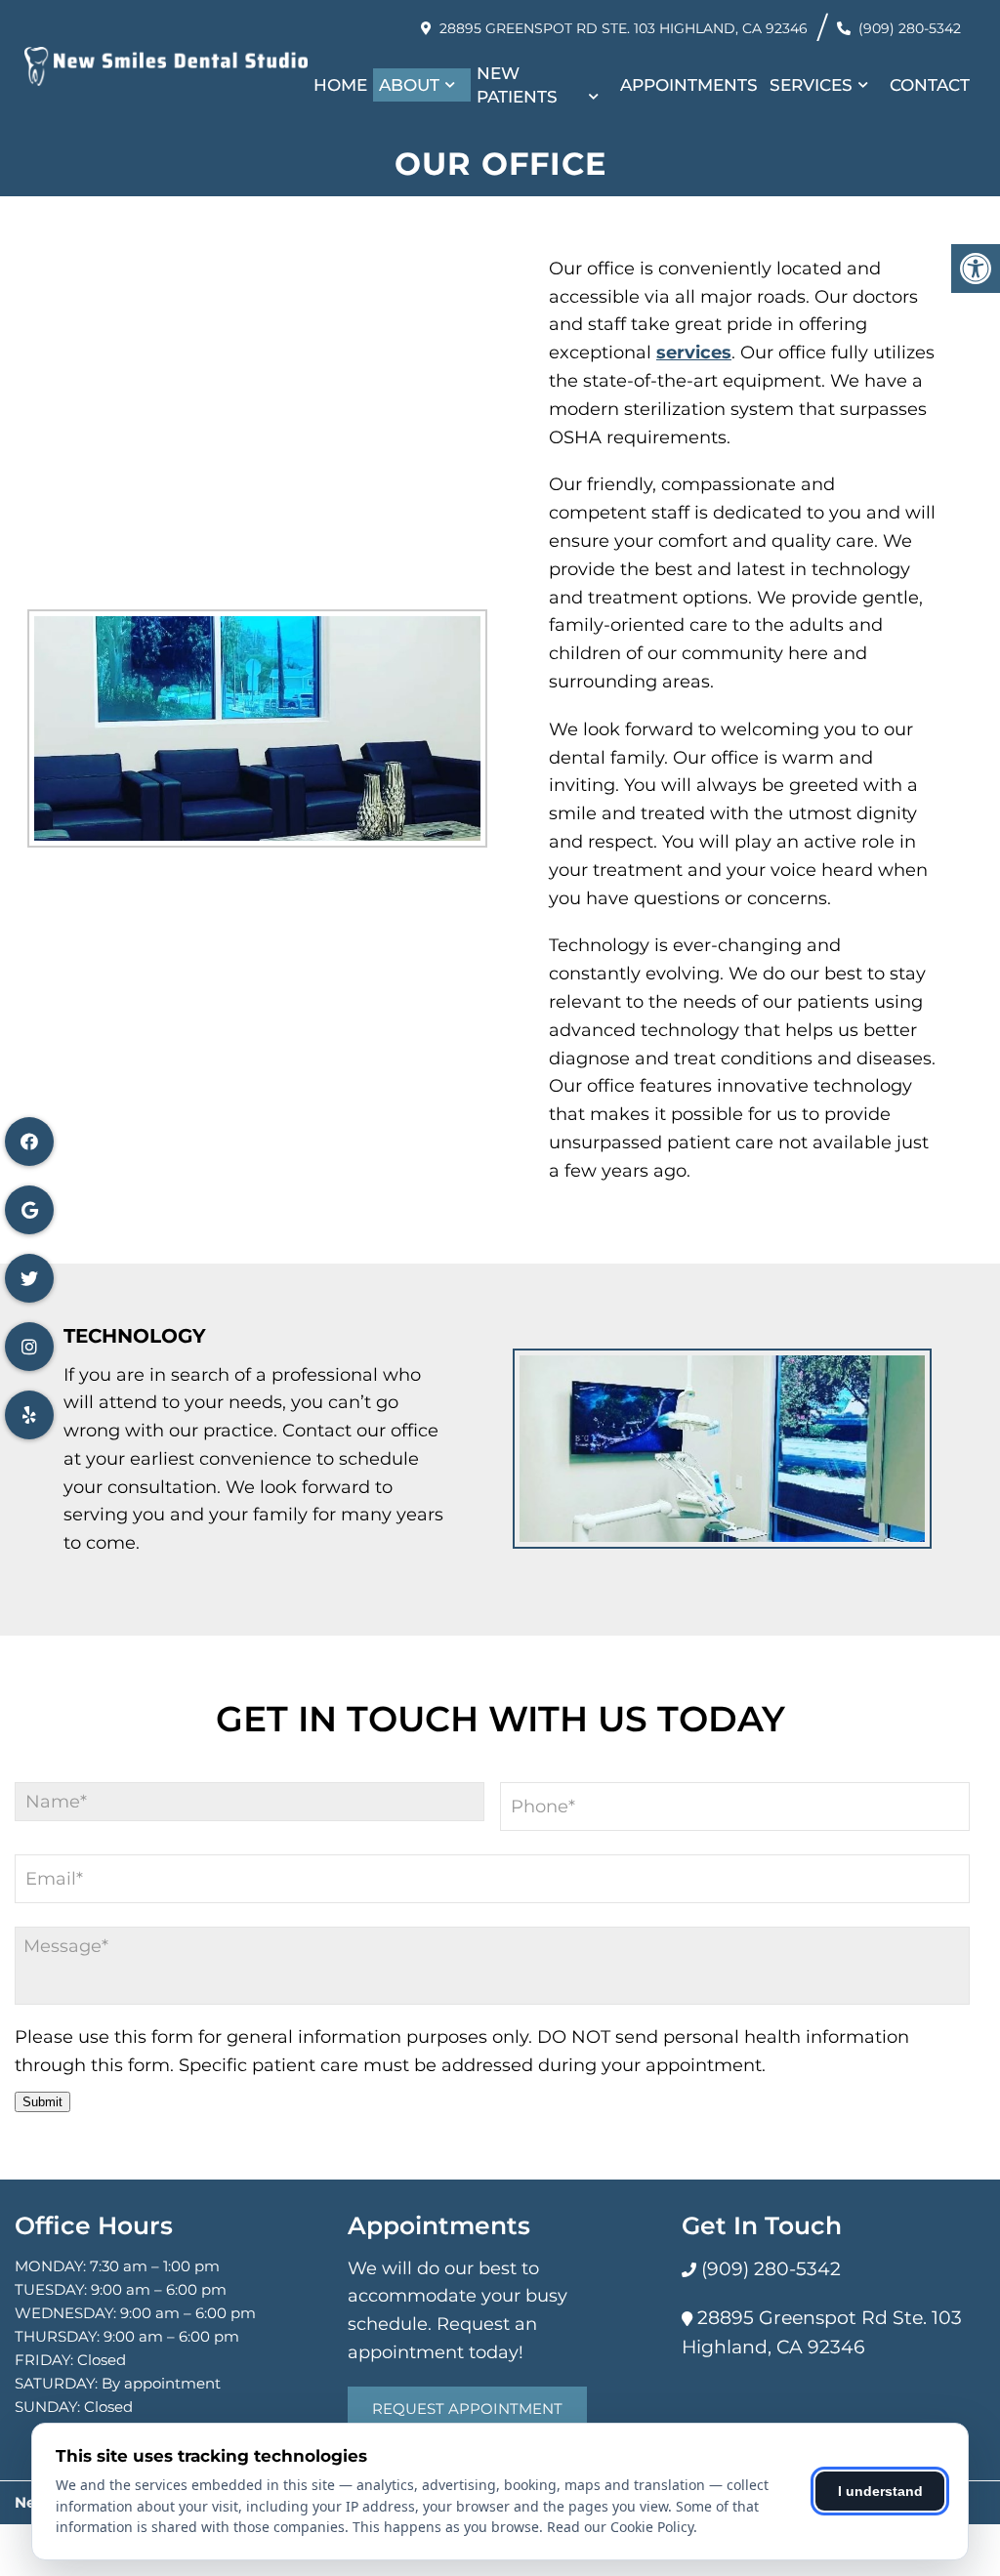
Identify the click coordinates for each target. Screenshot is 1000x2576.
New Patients (517, 85)
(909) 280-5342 (910, 28)
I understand (880, 2491)
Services (811, 85)
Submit (42, 2102)
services (694, 353)
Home (340, 85)
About (409, 85)
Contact (930, 85)
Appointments (689, 85)
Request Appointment (467, 2409)
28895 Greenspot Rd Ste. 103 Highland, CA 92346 (624, 28)
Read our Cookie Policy (620, 2527)
